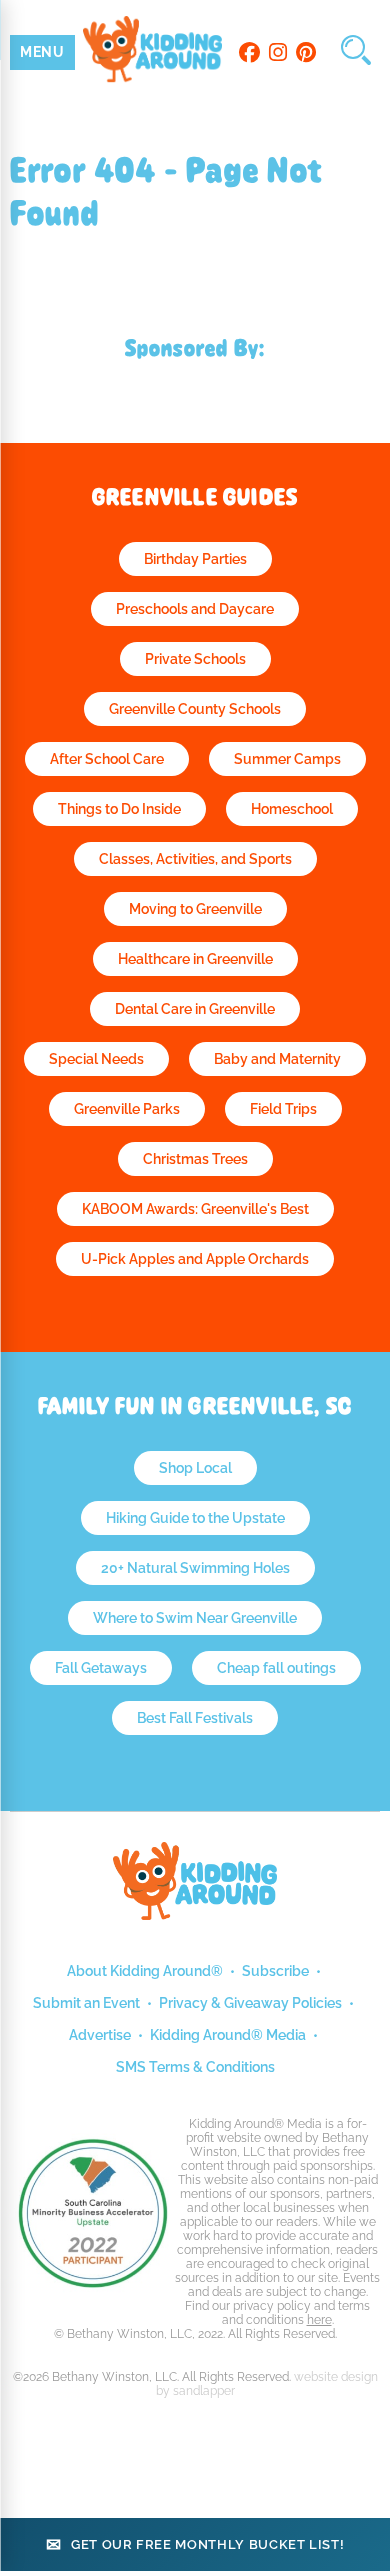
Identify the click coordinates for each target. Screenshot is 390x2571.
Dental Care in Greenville (195, 1009)
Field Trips (283, 1109)
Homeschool (292, 809)
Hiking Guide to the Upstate (195, 1518)
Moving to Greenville (195, 909)
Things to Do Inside (119, 809)
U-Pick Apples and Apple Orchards (195, 1259)
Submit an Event (86, 2003)
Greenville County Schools (195, 709)
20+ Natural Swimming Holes (195, 1568)
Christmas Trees (195, 1159)
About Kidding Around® (145, 1971)
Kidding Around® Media (228, 2035)
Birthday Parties (195, 559)
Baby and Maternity (277, 1059)
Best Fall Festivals (195, 1718)
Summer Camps (287, 759)
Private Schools (195, 659)
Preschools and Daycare (195, 609)
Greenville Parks (127, 1109)
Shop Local (195, 1468)
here (319, 2320)
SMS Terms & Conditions (195, 2067)
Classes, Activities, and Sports (195, 859)
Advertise (100, 2035)
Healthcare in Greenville (195, 959)
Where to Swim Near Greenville (195, 1618)
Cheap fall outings (276, 1668)
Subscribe (275, 1971)
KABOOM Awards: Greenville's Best (195, 1209)
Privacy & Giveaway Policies (250, 2003)
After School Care (107, 759)
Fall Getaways (101, 1668)
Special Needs (96, 1059)
